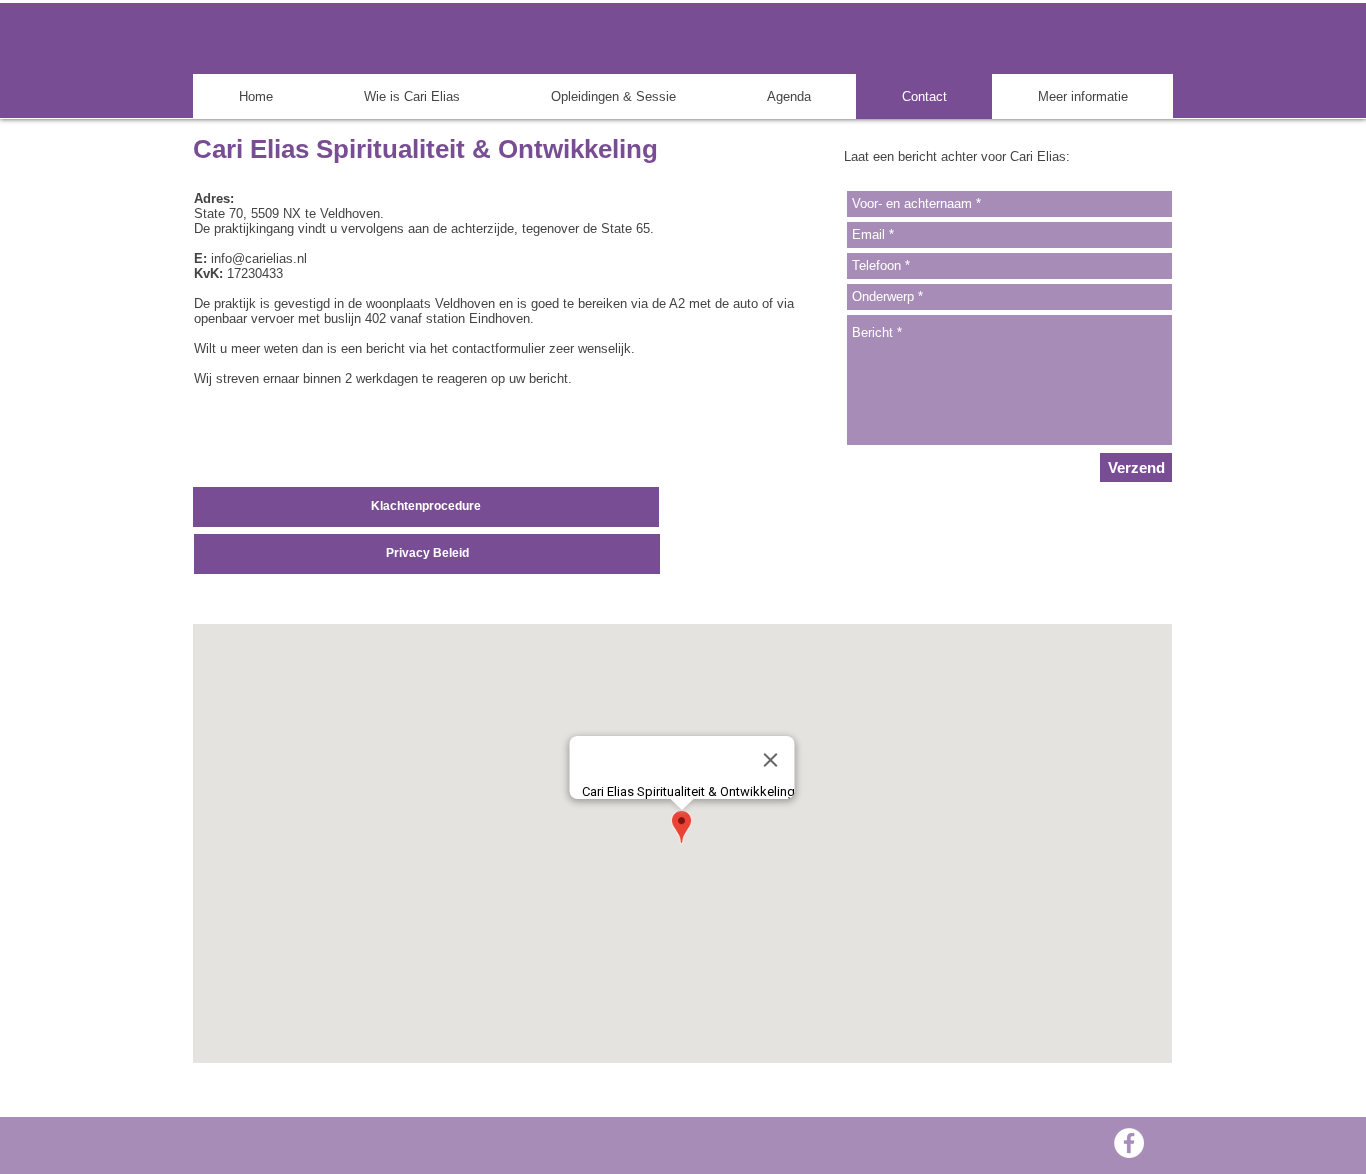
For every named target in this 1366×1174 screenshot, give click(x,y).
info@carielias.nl (259, 258)
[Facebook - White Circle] (1129, 1143)
